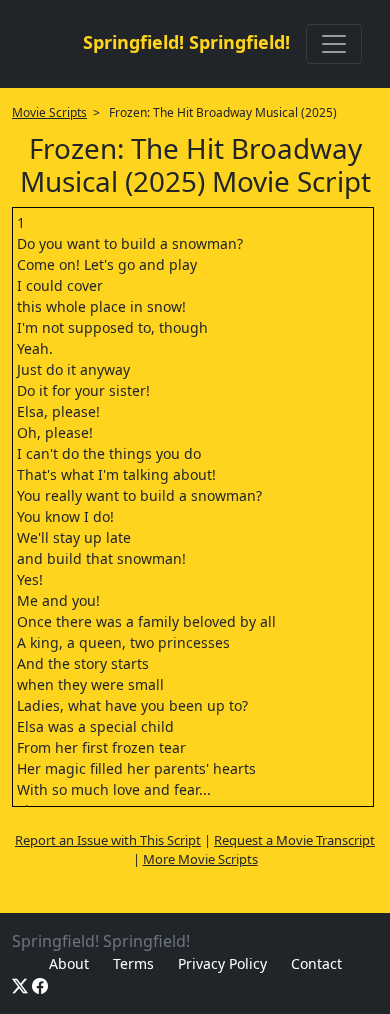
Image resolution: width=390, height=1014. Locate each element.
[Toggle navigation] (334, 44)
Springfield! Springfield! (186, 42)
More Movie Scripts (200, 859)
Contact (316, 963)
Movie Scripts (49, 112)
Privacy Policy (222, 963)
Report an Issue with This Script (108, 840)
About (69, 963)
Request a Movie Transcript (294, 840)
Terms (133, 963)
